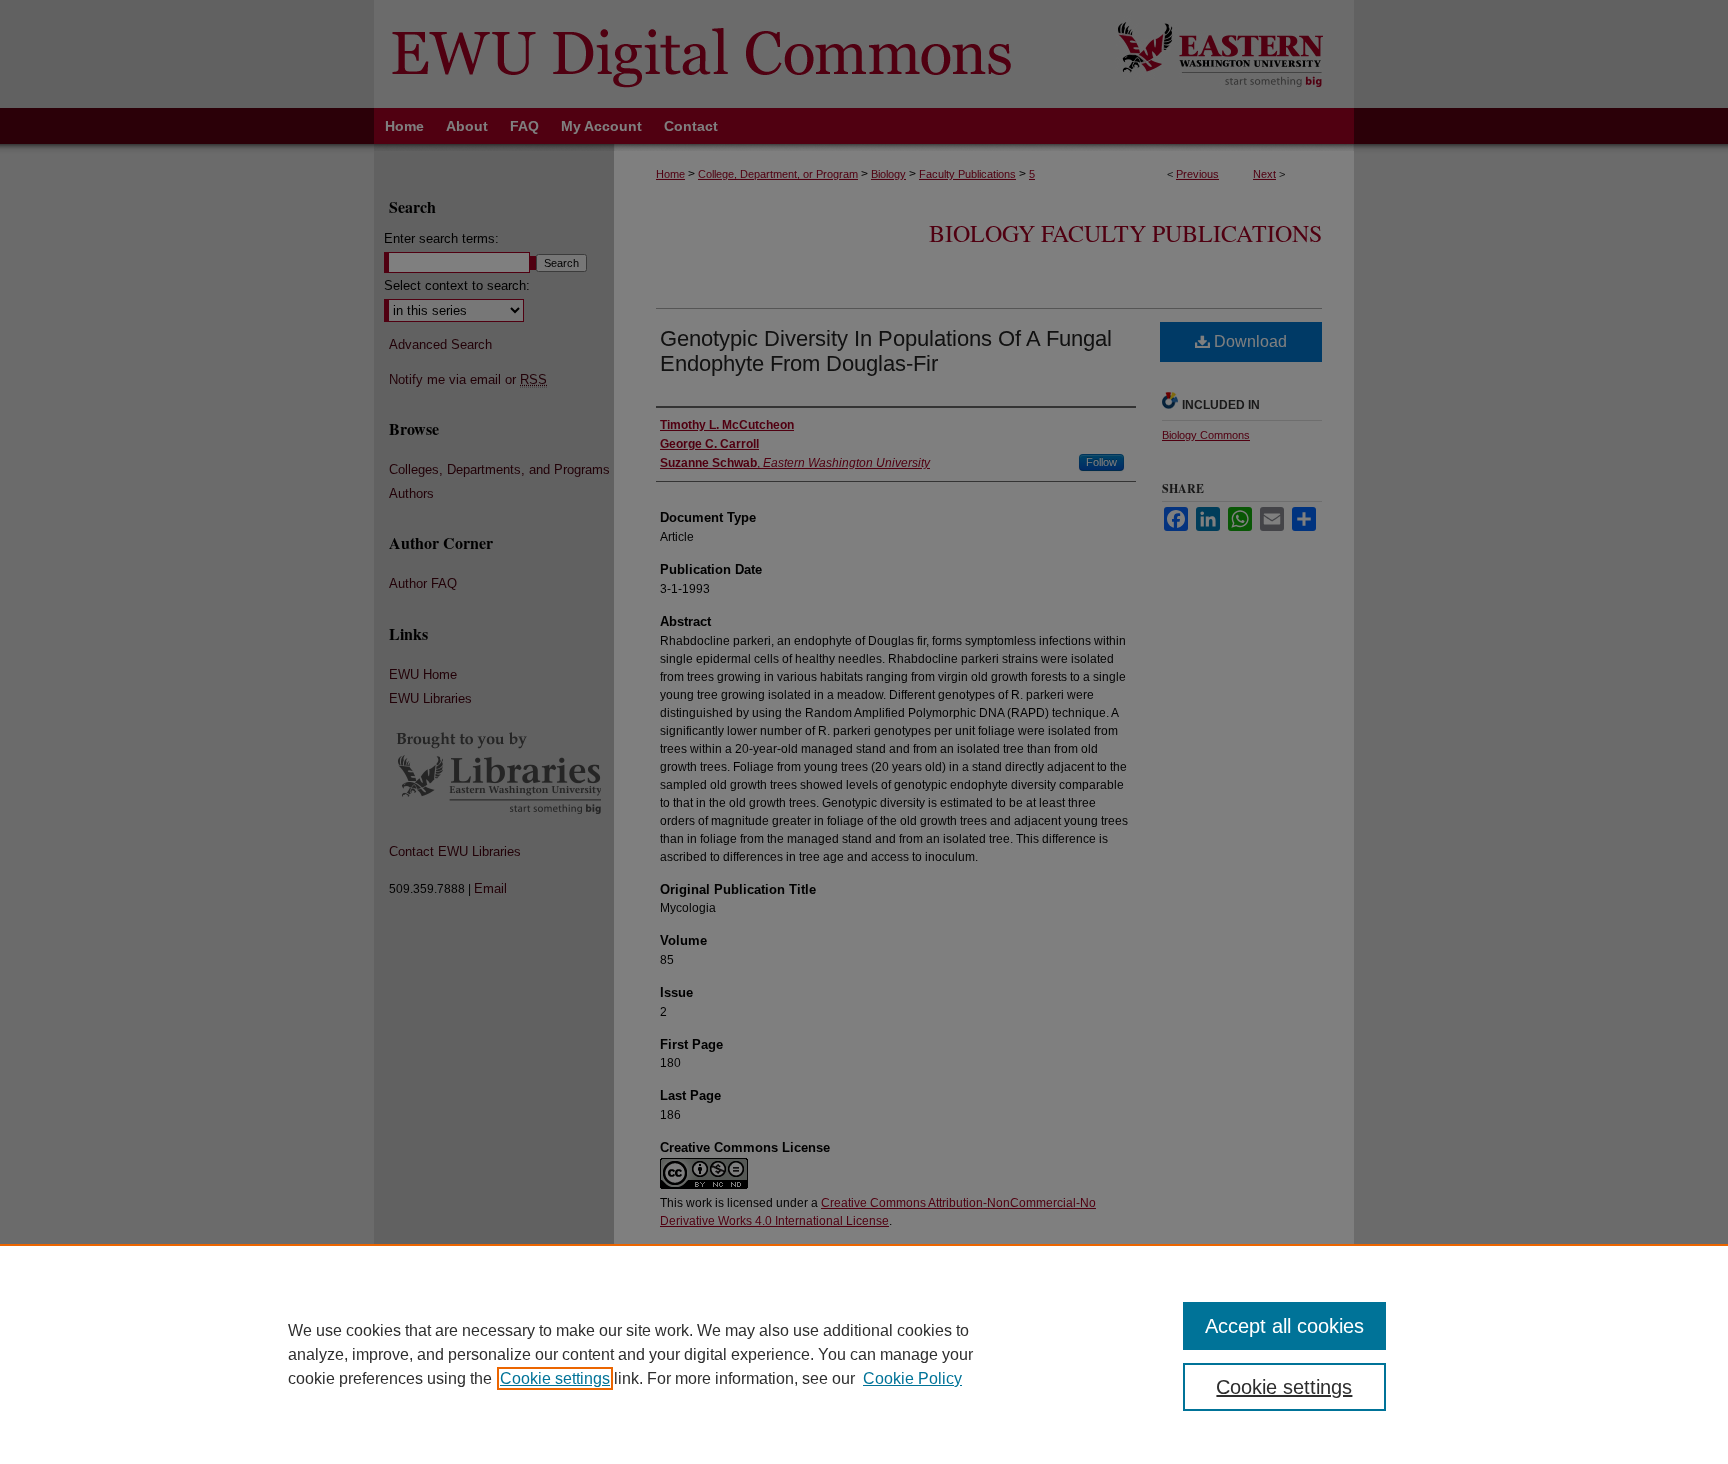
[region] (864, 1354)
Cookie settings (555, 1378)
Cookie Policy (912, 1378)
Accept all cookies (1284, 1326)
